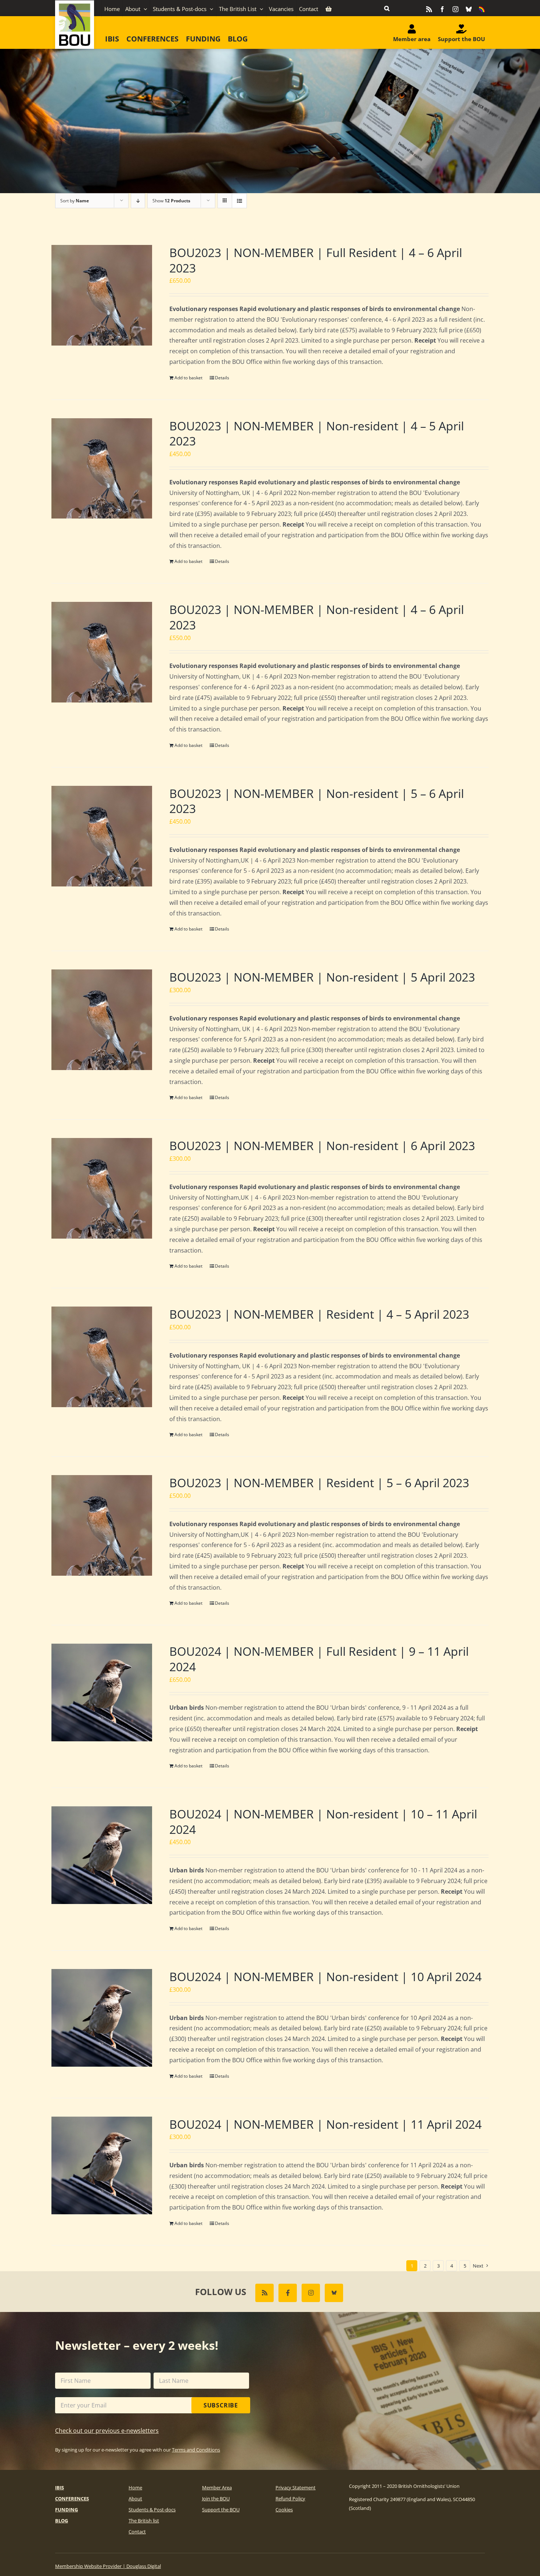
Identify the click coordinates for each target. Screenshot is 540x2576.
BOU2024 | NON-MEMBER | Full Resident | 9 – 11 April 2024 (319, 1659)
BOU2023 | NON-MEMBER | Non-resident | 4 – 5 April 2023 (317, 433)
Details (222, 378)
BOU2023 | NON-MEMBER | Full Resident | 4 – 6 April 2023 (316, 260)
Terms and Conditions (196, 2450)
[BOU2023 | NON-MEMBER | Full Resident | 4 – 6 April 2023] (102, 295)
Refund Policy (290, 2499)
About (135, 2499)
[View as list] (239, 201)
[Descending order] (138, 201)
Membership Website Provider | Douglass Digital (108, 2566)
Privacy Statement (296, 2488)
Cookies (284, 2510)
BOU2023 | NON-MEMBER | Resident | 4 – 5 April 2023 (319, 1314)
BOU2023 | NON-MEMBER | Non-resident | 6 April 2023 (322, 1146)
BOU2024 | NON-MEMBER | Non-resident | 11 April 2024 (325, 2124)
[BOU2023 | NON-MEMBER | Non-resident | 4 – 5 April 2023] (102, 469)
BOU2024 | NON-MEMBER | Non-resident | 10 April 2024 (325, 1977)
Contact (137, 2532)
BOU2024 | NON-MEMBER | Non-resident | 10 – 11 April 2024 (323, 1822)
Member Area (217, 2488)
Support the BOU (221, 2510)
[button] (387, 8)
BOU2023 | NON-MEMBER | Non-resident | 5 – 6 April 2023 (317, 801)
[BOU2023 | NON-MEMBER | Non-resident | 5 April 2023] (102, 1020)
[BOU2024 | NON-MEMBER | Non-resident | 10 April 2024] (102, 2018)
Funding (66, 2510)
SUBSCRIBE (221, 2405)
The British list (144, 2521)
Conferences (72, 2499)
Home (135, 2488)
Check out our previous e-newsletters (107, 2431)
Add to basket (188, 378)
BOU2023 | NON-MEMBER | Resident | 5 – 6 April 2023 (319, 1483)
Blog (62, 2521)
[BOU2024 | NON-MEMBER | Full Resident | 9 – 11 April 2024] (102, 1692)
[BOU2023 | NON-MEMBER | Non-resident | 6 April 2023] (102, 1188)
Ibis (60, 2488)
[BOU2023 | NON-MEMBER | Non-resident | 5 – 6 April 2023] (102, 836)
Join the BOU (216, 2499)
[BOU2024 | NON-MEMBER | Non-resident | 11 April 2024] (102, 2165)
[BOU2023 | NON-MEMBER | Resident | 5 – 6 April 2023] (102, 1525)
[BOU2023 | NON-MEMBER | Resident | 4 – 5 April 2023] (102, 1357)
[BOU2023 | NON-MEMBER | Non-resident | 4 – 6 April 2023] (102, 652)
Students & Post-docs (152, 2510)
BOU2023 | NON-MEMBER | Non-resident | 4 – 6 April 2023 (317, 617)
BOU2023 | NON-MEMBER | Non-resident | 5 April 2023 (322, 977)
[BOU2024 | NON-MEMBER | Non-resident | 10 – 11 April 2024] (102, 1855)
